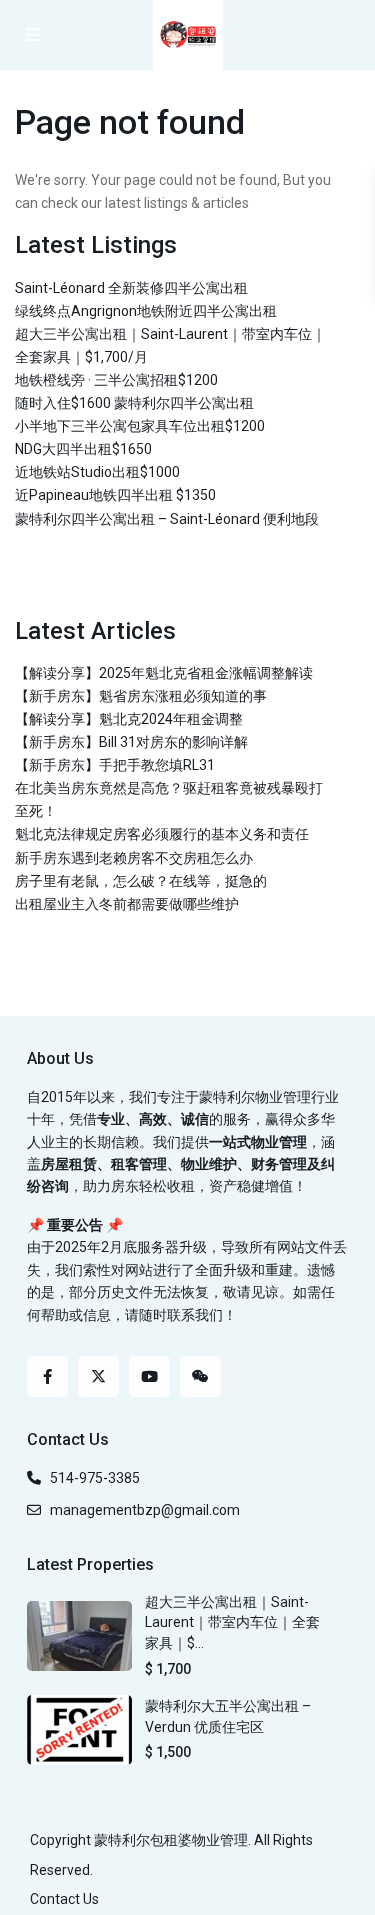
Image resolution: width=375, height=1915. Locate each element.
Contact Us (64, 1899)
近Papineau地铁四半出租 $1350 (115, 495)
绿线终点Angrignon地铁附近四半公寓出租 (146, 311)
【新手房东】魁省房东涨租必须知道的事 (141, 696)
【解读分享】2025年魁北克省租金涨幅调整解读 (164, 673)
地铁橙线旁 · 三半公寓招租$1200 (116, 380)
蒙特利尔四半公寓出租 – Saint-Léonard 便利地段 (167, 519)
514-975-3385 (95, 1478)
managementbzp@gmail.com (145, 1510)
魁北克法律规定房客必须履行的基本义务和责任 (162, 834)
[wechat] (200, 1376)
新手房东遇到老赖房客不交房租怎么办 (134, 858)
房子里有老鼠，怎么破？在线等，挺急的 (141, 881)
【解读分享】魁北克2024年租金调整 (129, 719)
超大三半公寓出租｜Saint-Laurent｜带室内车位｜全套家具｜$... (232, 1622)
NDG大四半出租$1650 (83, 449)
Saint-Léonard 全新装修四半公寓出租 (131, 288)
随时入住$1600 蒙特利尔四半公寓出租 (134, 403)
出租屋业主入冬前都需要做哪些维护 (127, 904)
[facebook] (47, 1376)
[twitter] (98, 1376)
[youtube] (149, 1376)
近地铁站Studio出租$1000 (97, 472)
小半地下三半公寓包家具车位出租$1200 (140, 426)
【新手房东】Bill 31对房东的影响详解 (131, 742)
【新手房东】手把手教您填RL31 (115, 765)
